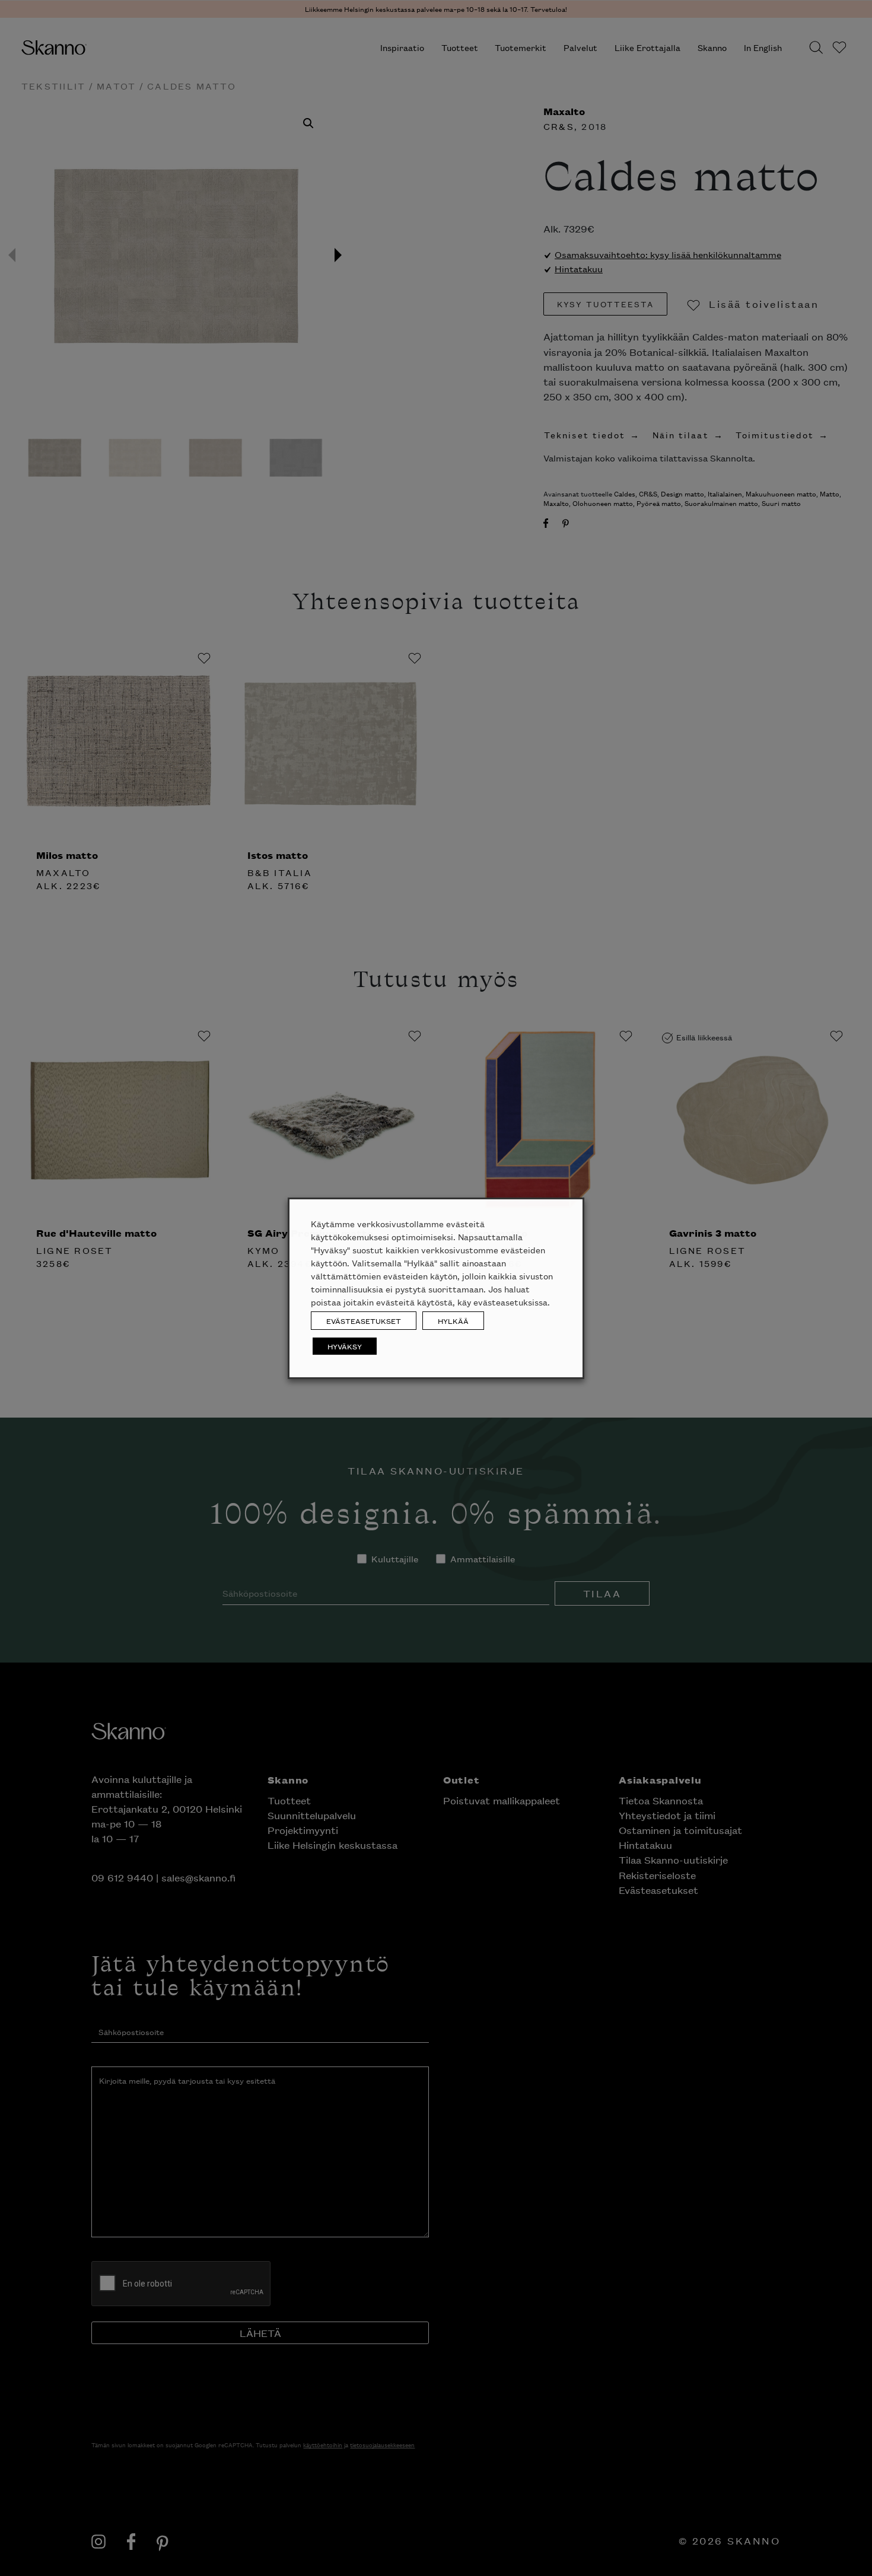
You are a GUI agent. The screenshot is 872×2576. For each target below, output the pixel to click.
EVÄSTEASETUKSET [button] (364, 1321)
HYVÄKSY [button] (345, 1346)
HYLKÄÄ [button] (453, 1321)
